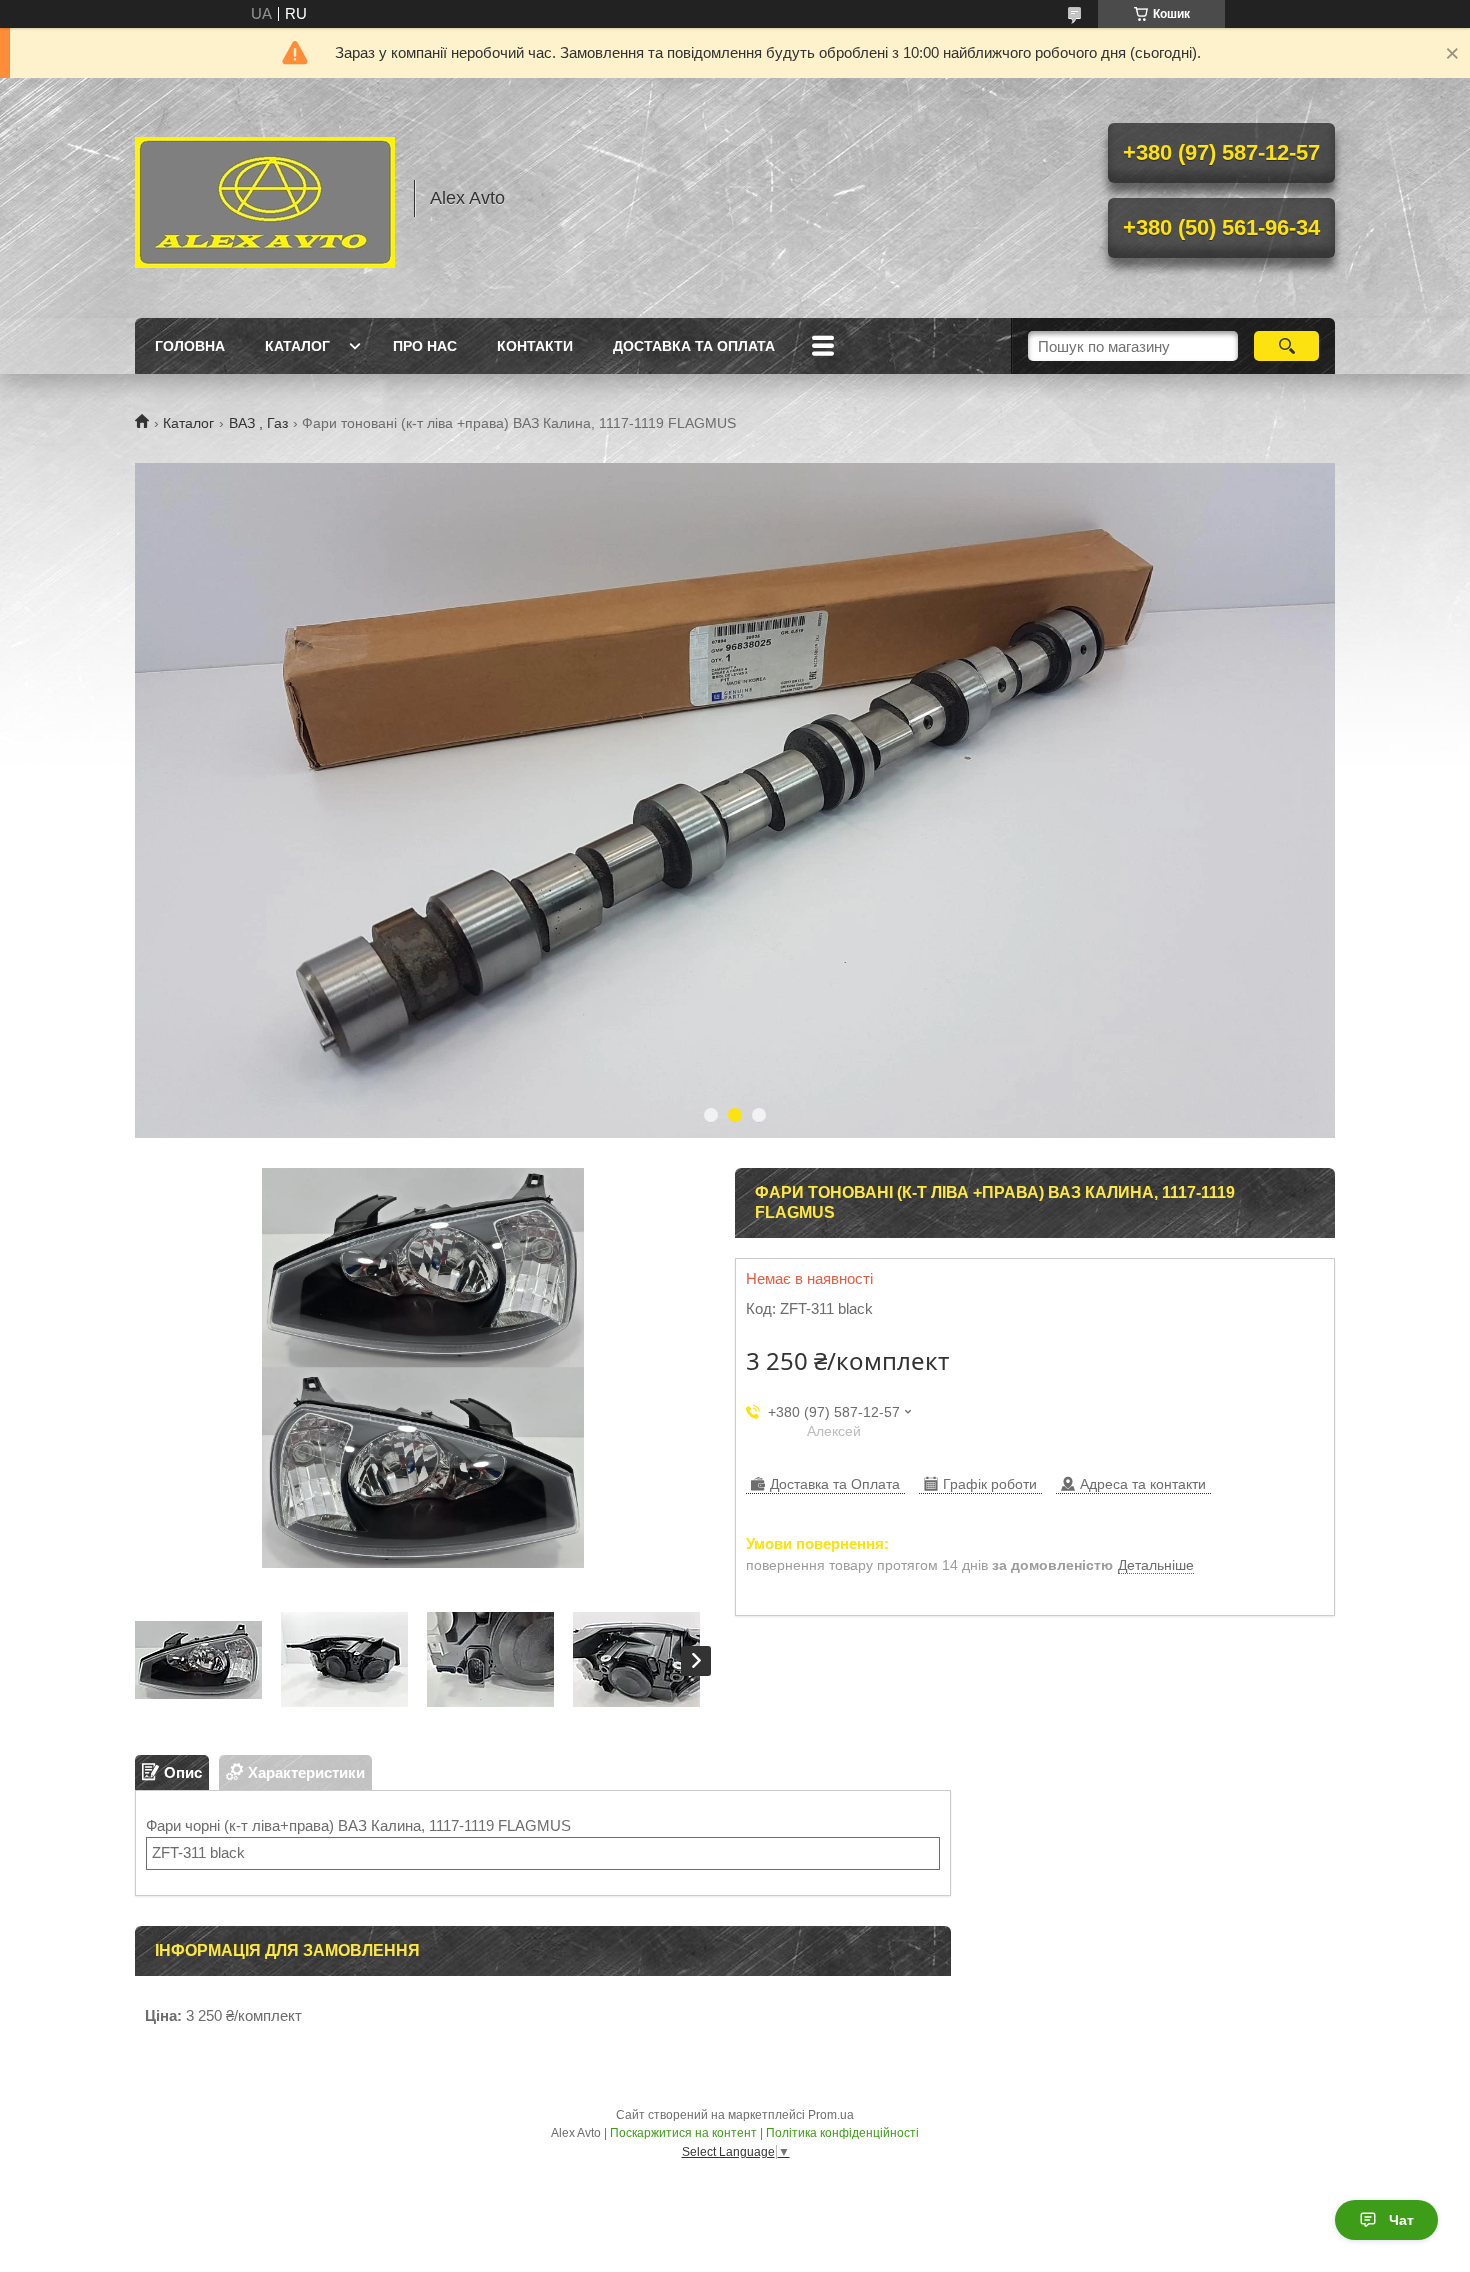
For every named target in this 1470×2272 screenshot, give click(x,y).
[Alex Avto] (265, 198)
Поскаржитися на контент (683, 2133)
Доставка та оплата (694, 346)
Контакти (535, 346)
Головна (190, 346)
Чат (1401, 2220)
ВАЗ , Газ (258, 423)
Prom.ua (831, 2115)
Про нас (425, 346)
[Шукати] (1286, 346)
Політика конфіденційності (842, 2133)
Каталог (297, 346)
